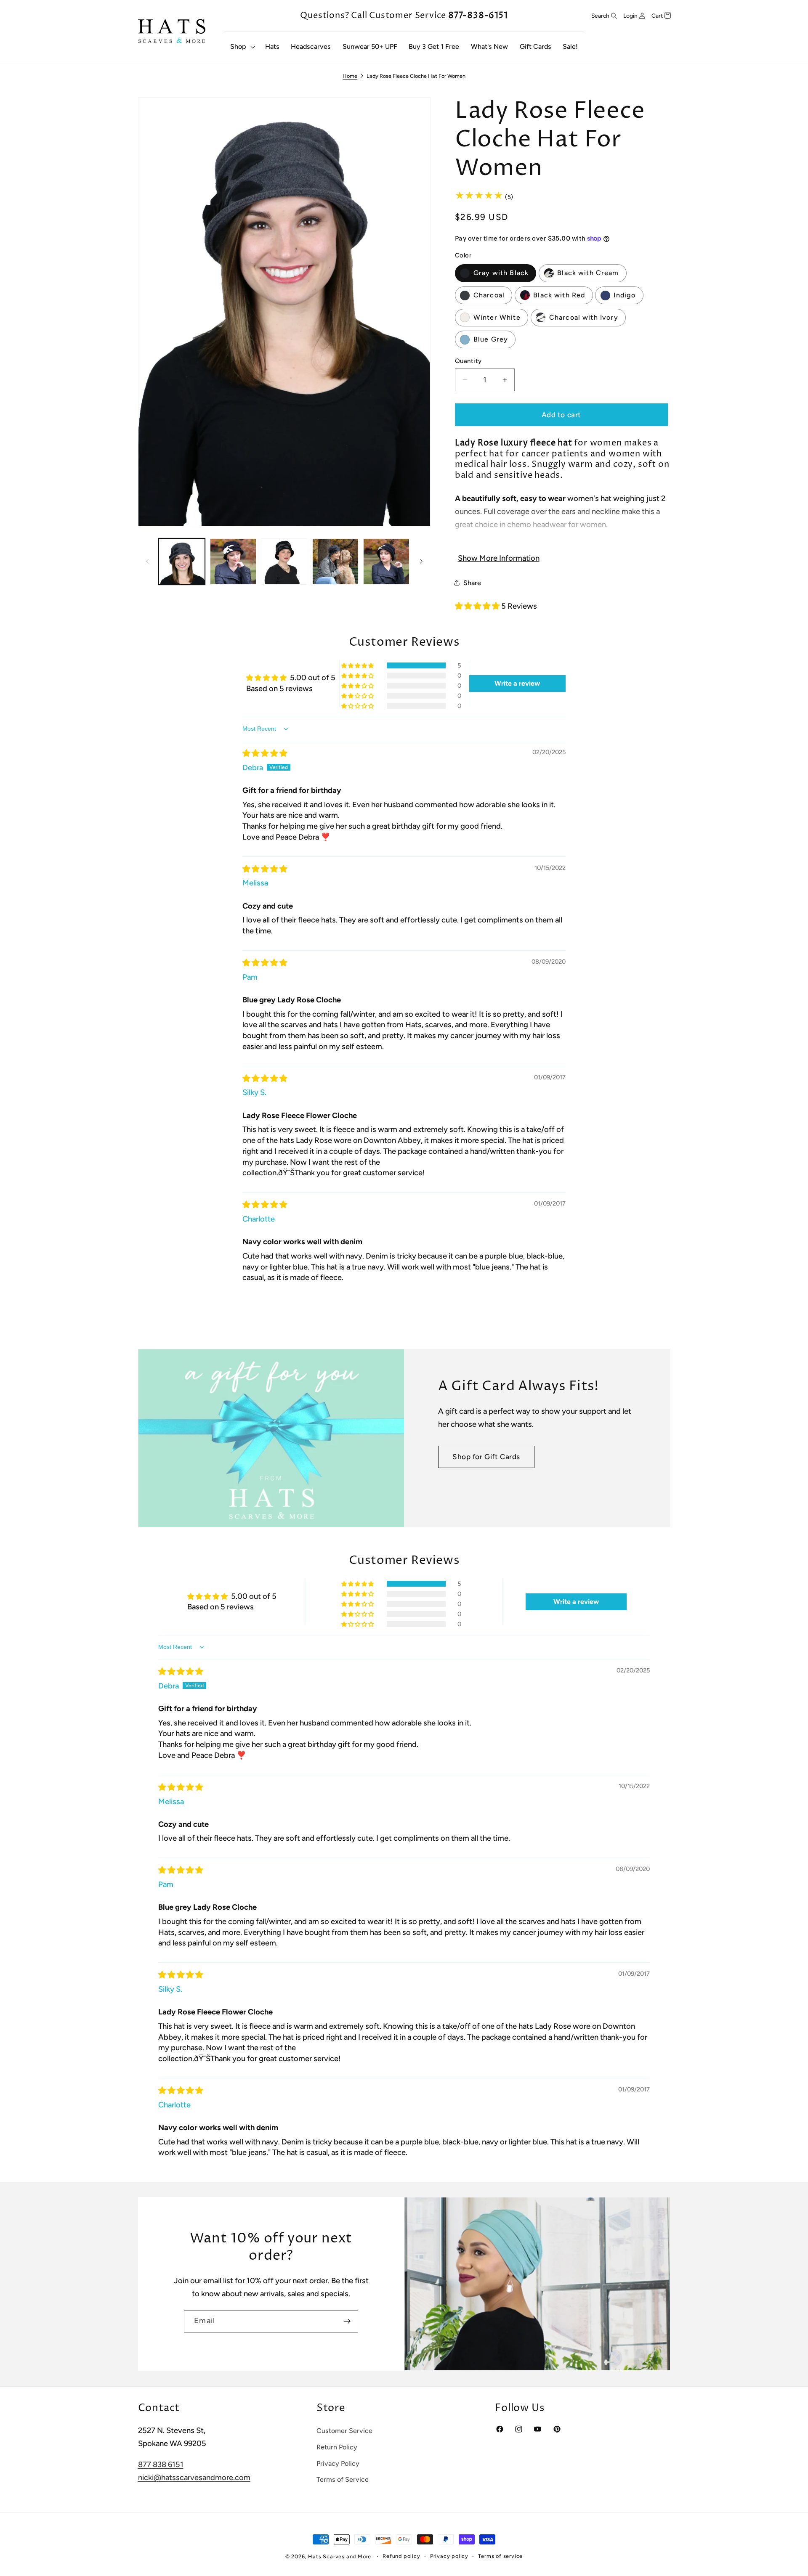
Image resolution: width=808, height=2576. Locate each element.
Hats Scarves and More (340, 2556)
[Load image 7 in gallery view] (233, 562)
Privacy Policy (338, 2463)
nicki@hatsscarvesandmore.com (194, 2478)
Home (350, 76)
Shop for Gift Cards (486, 1457)
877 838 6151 (161, 2465)
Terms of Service (343, 2479)
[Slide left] (147, 562)
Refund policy (401, 2556)
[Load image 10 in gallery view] (386, 562)
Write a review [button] (517, 683)
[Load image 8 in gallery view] (284, 562)
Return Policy (337, 2447)
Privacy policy (449, 2556)
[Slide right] (421, 562)
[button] (242, 47)
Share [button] (472, 582)
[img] (265, 753)
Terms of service (500, 2556)
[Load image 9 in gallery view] (335, 562)
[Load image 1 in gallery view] (182, 562)
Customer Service (344, 2431)
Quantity (468, 361)
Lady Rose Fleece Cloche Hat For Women (416, 76)
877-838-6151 (478, 16)
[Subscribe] (347, 2322)
